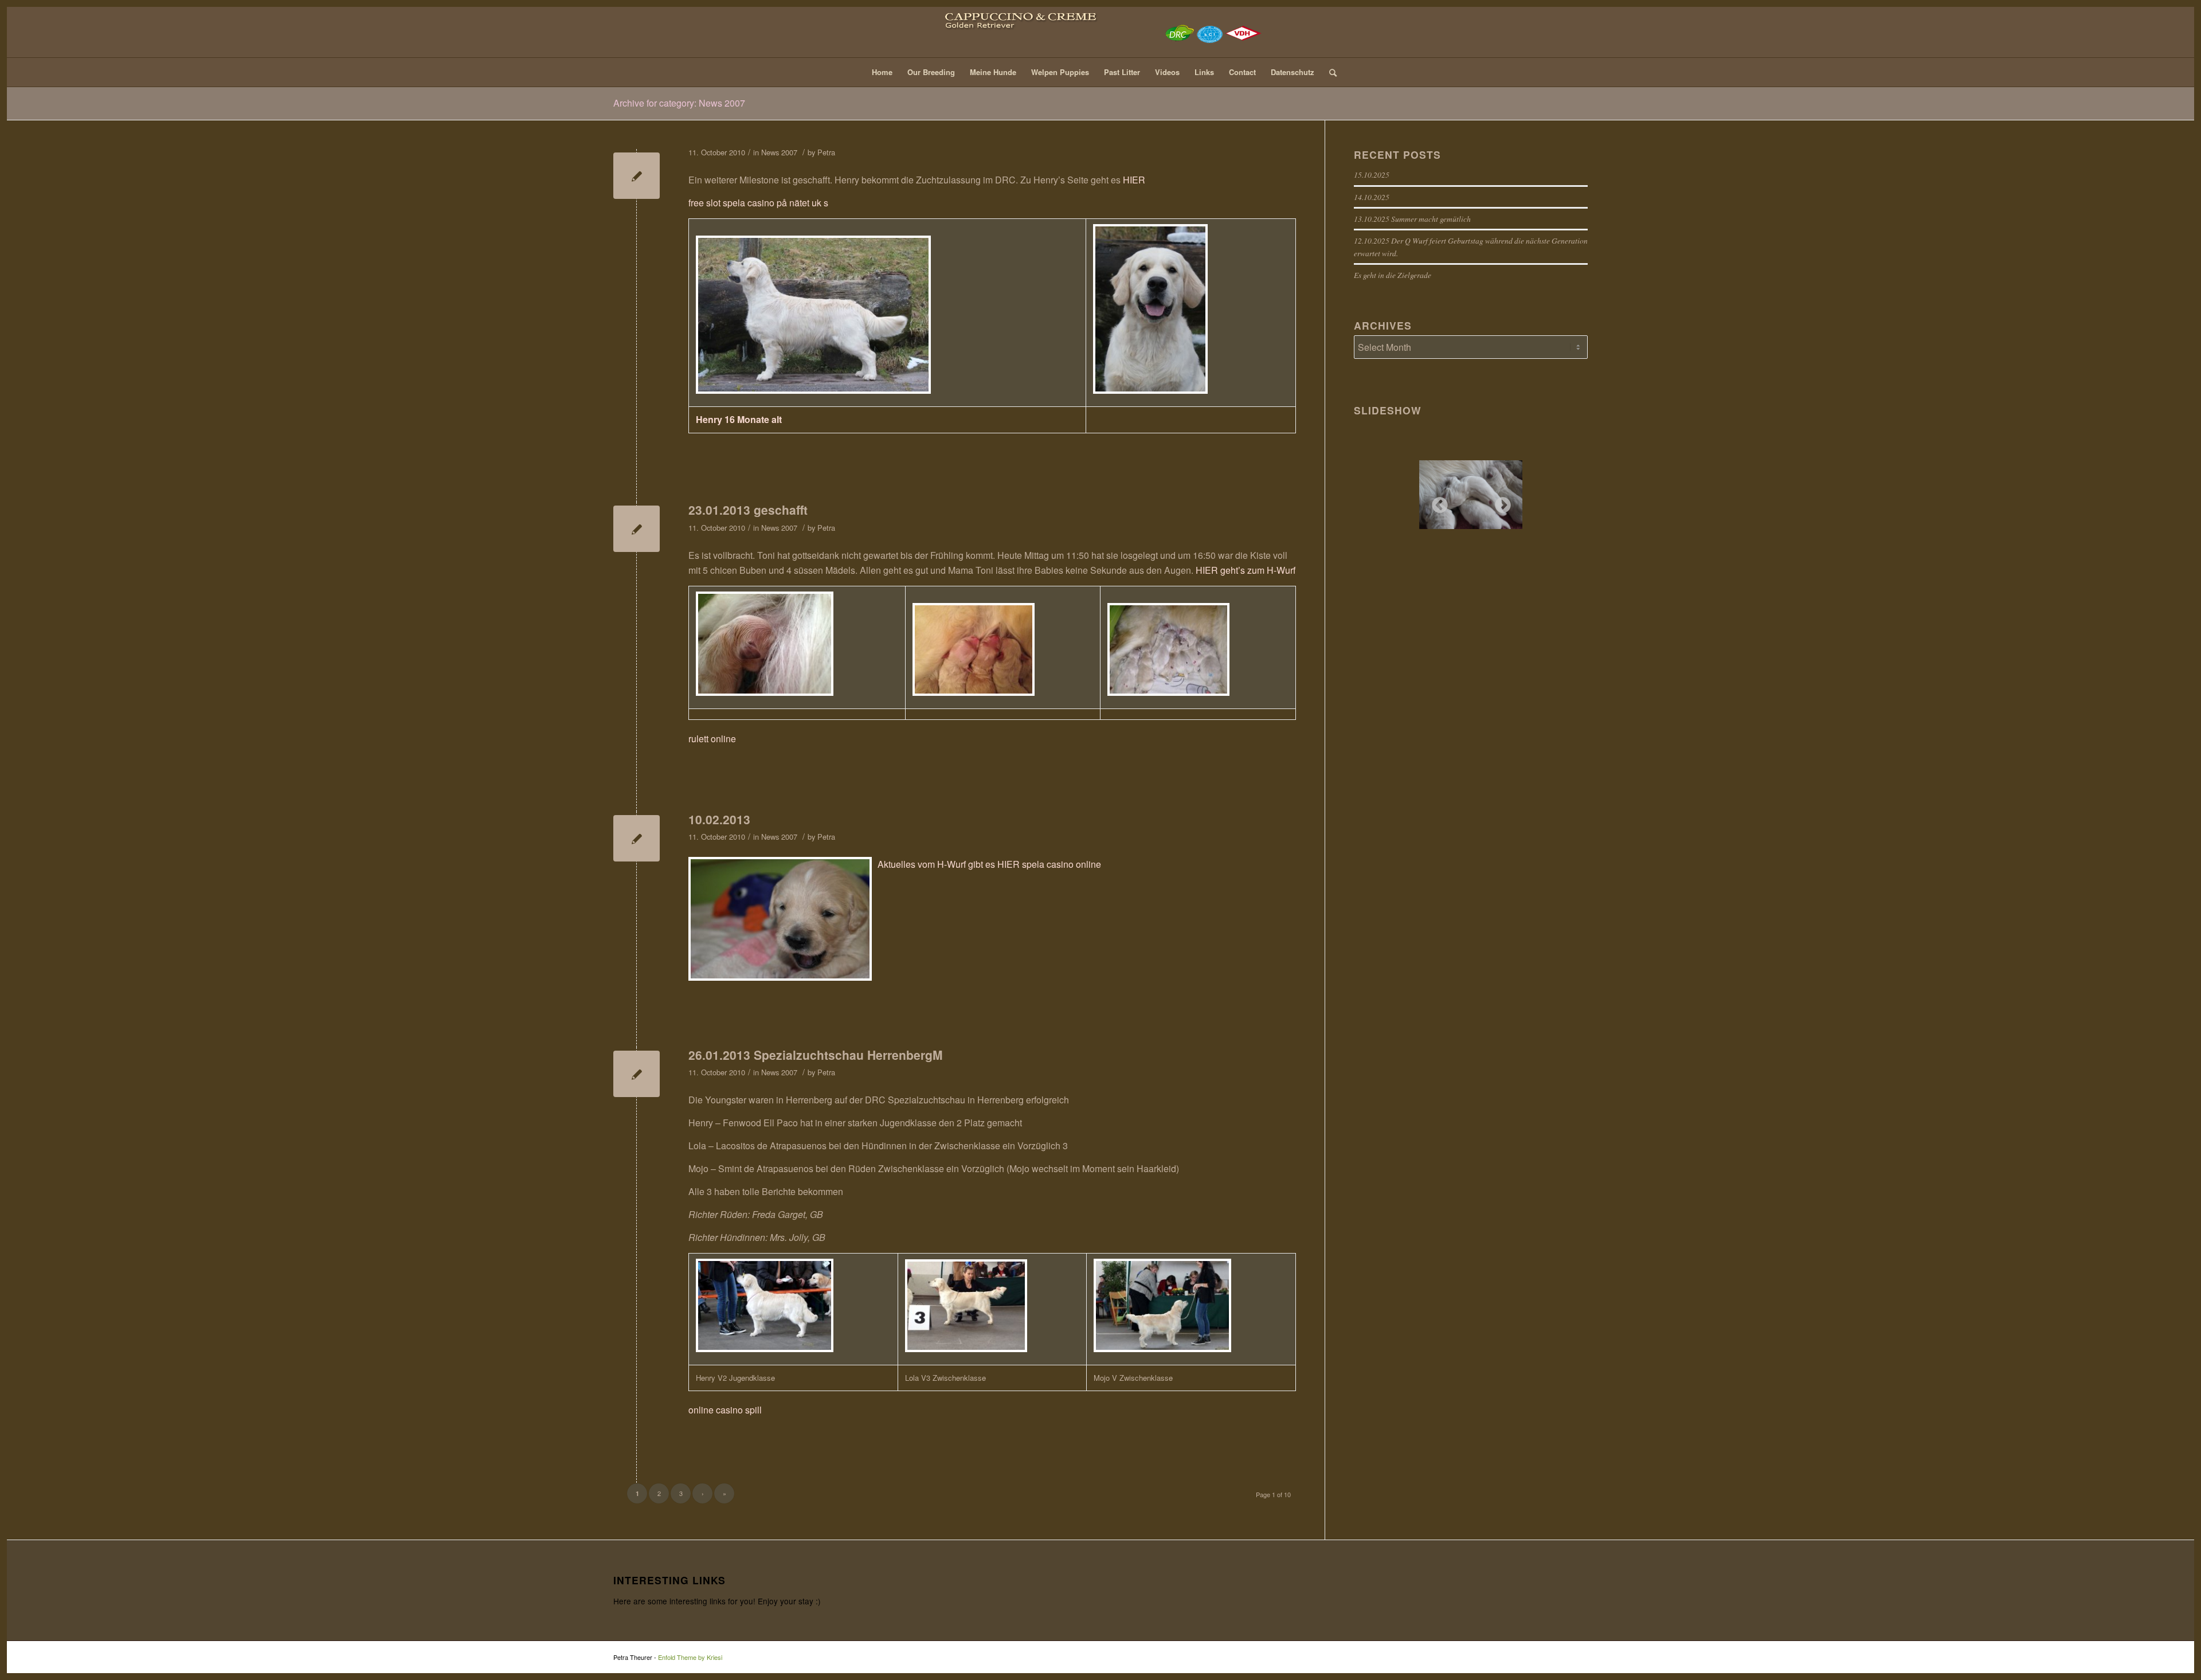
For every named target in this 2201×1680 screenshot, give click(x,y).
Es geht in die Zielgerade (1393, 275)
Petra (826, 152)
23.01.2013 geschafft (748, 510)
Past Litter (1122, 72)
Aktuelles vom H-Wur (921, 864)
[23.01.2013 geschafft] (637, 529)
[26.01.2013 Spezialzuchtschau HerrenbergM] (637, 1074)
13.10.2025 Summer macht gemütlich (1412, 219)
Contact (1242, 72)
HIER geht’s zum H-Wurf (1246, 570)
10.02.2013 (719, 819)
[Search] (1329, 72)
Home (882, 72)
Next (1499, 502)
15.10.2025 (1372, 175)
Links (1204, 72)
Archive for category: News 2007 (679, 103)
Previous (1436, 502)
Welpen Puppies (1060, 72)
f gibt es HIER (992, 864)
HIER (1134, 180)
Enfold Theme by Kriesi (690, 1657)
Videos (1167, 72)
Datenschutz (1293, 72)
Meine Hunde (993, 72)
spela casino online (1062, 864)
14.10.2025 (1372, 197)
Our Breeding (931, 72)
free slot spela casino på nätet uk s (758, 203)
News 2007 (779, 152)
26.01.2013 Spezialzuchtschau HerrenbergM (816, 1055)
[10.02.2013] (637, 838)
